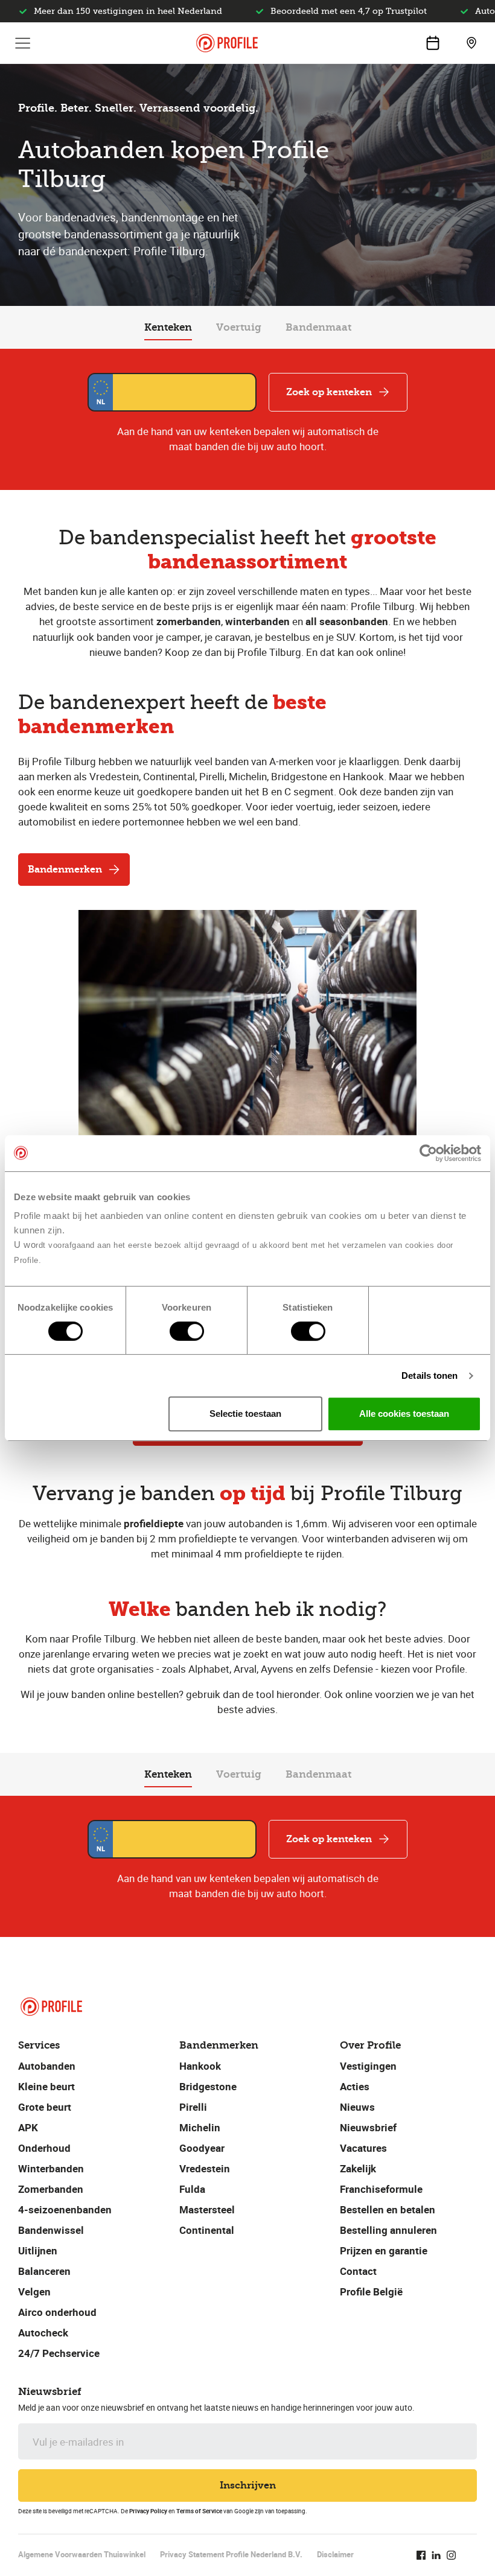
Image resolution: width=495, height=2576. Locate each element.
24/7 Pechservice (59, 2353)
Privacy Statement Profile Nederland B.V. (231, 2554)
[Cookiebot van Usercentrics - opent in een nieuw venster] (428, 1153)
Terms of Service (199, 2511)
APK (28, 2127)
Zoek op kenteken (329, 392)
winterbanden (257, 621)
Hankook (200, 2066)
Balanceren (44, 2271)
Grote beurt (45, 2107)
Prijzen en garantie (384, 2250)
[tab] (168, 328)
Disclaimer (335, 2554)
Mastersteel (207, 2209)
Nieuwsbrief (368, 2127)
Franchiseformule (381, 2189)
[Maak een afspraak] (433, 43)
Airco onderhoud (57, 2312)
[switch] (187, 1331)
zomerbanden (189, 621)
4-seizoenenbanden (65, 2209)
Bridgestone (208, 2086)
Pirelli (193, 2107)
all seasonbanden (347, 621)
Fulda (192, 2189)
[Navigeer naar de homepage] (227, 43)
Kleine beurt (46, 2086)
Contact (358, 2271)
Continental (207, 2230)
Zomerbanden (51, 2189)
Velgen (34, 2291)
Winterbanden (51, 2168)
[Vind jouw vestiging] (471, 43)
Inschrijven (248, 2485)
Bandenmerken (65, 869)
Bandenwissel (51, 2230)
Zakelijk (358, 2168)
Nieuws (357, 2107)
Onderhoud (44, 2148)
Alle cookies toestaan (404, 1414)
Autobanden (47, 2066)
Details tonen (430, 1375)
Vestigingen (368, 2066)
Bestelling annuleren (388, 2230)
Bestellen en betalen (388, 2209)
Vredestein (205, 2168)
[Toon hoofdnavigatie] (23, 43)
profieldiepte (154, 1523)
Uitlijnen (38, 2250)
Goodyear (202, 2148)
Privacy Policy (148, 2511)
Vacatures (363, 2148)
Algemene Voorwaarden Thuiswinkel (82, 2554)
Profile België (371, 2291)
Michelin (200, 2127)
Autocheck (43, 2333)
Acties (355, 2086)
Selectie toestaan (245, 1414)
